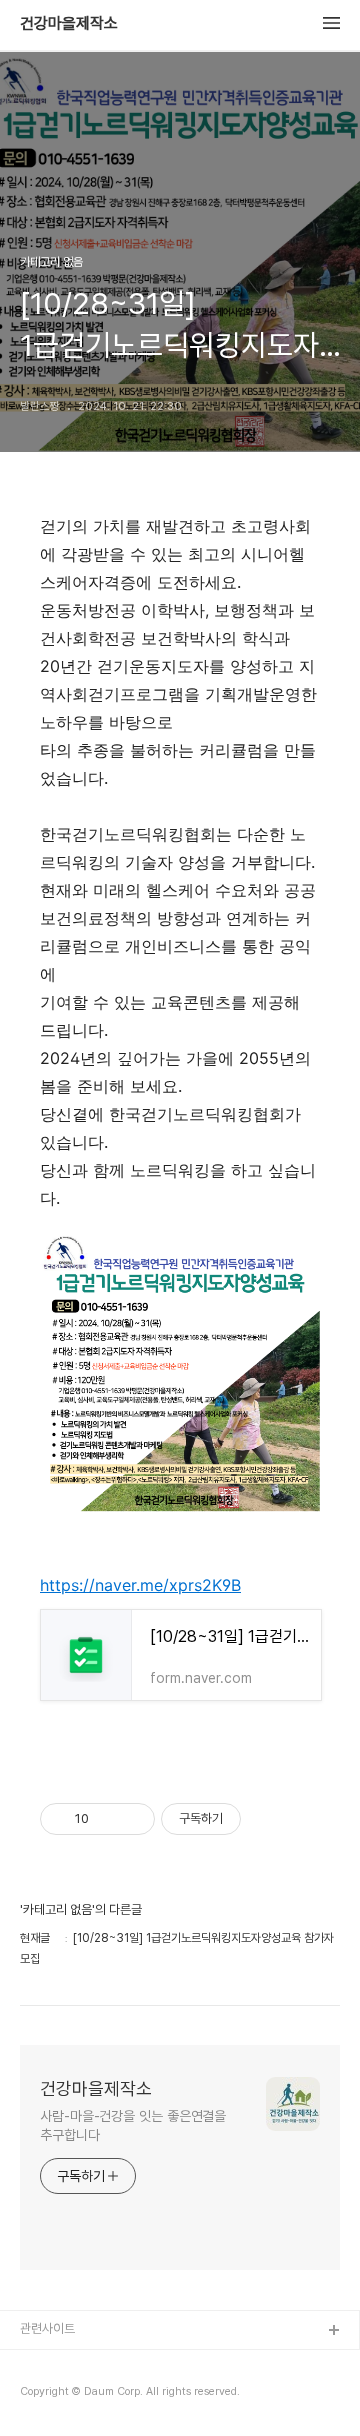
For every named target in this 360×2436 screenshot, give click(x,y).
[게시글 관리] (132, 1819)
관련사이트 (47, 2328)
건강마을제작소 (69, 24)
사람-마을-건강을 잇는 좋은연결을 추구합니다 (133, 2125)
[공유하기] (107, 1819)
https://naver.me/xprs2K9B (140, 1585)
